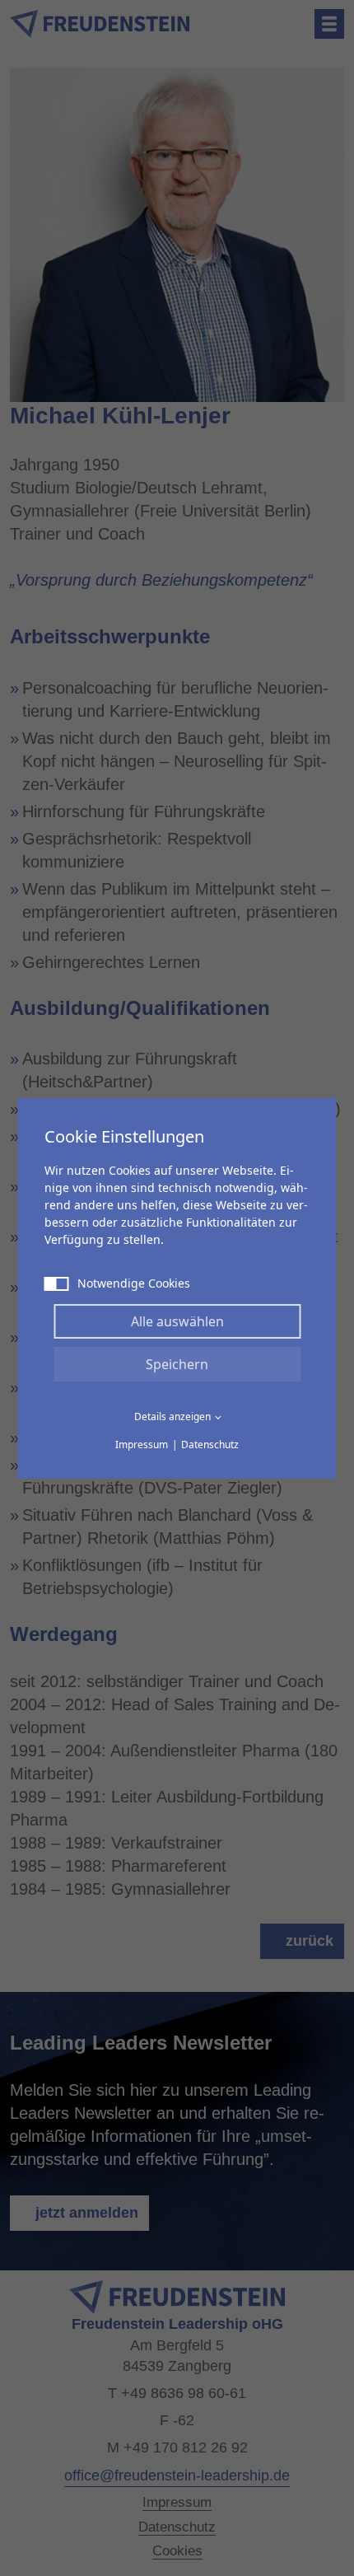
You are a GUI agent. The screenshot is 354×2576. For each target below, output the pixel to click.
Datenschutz (210, 1445)
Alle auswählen (177, 1321)
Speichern (177, 1364)
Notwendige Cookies (134, 1283)
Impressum (142, 1445)
